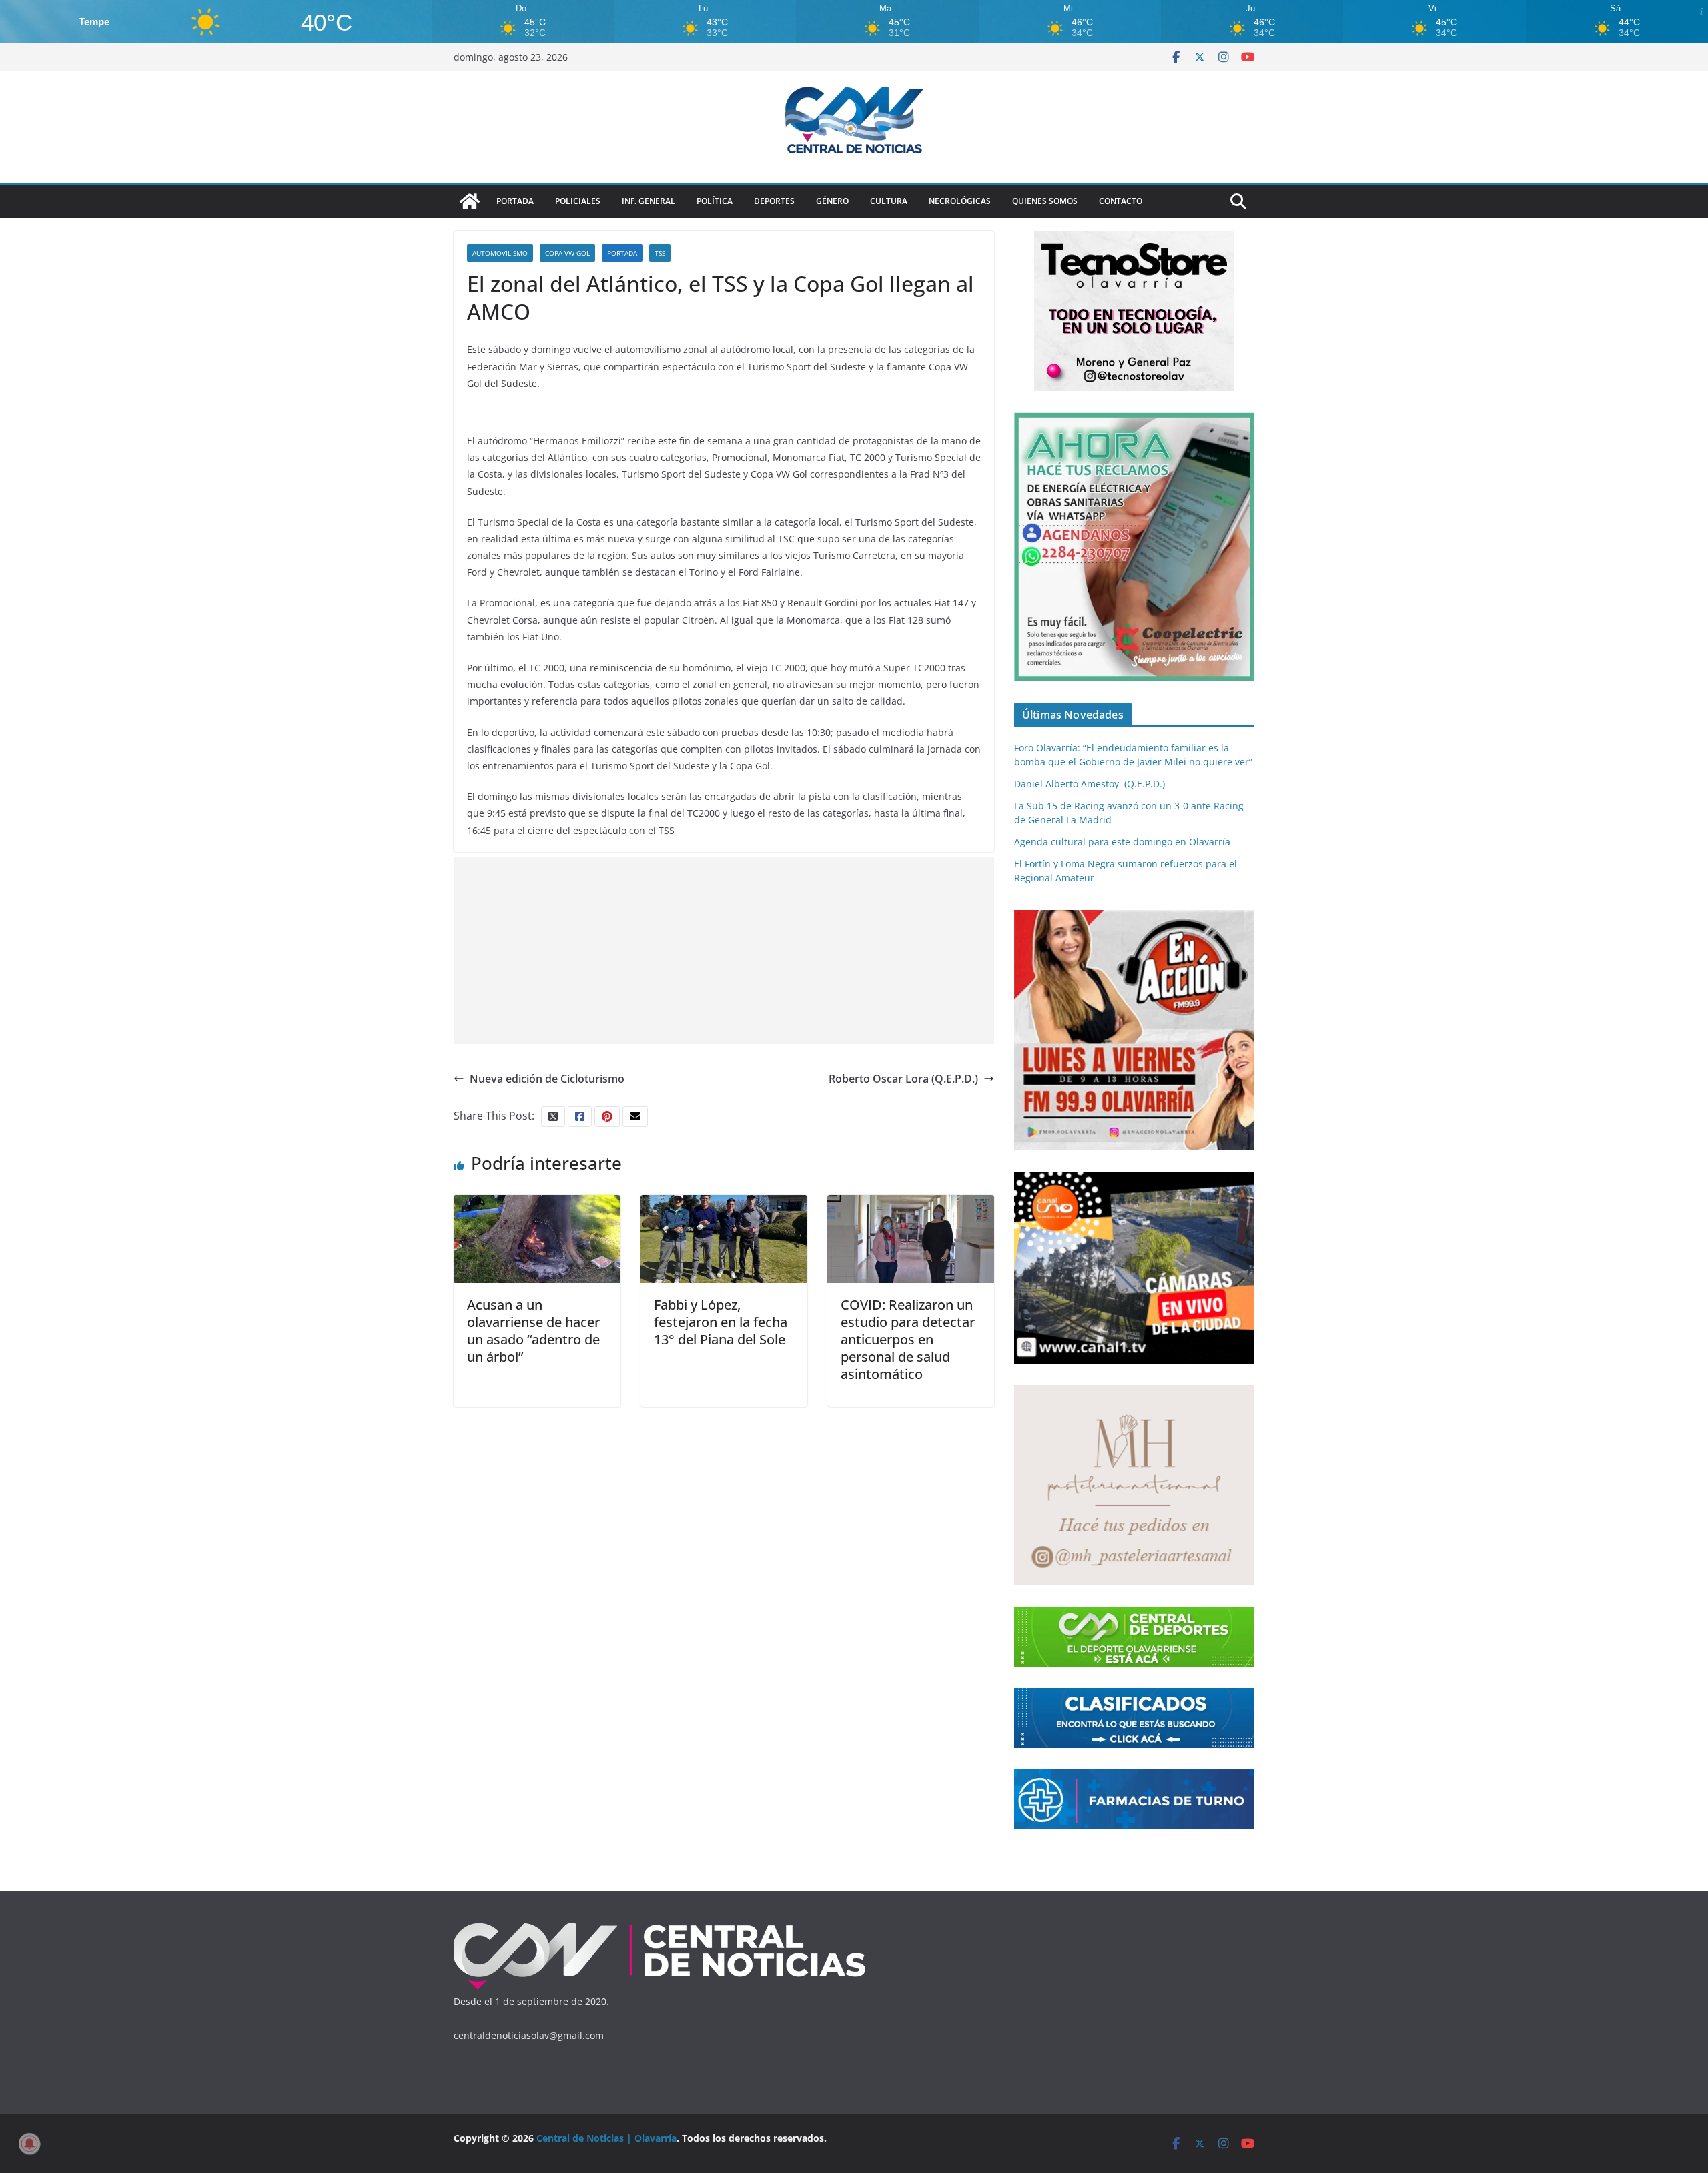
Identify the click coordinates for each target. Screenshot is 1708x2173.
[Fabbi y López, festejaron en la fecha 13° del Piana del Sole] (724, 1204)
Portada (515, 201)
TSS (660, 253)
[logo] (660, 1926)
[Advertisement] (727, 951)
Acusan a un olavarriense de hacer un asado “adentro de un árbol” (533, 1331)
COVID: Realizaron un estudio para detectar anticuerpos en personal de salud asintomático (908, 1339)
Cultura (889, 201)
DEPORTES (774, 201)
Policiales (578, 201)
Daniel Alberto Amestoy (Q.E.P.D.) (1090, 784)
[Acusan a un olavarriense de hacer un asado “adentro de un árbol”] (537, 1204)
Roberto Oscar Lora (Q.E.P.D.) (903, 1079)
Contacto (1121, 201)
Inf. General (649, 201)
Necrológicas (960, 201)
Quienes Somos (1045, 201)
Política (715, 201)
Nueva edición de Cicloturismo (547, 1079)
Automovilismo (500, 253)
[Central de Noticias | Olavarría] (470, 201)
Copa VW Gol (567, 253)
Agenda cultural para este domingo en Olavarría (1122, 842)
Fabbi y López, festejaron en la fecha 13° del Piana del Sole (721, 1322)
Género (832, 201)
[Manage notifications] (29, 2144)
